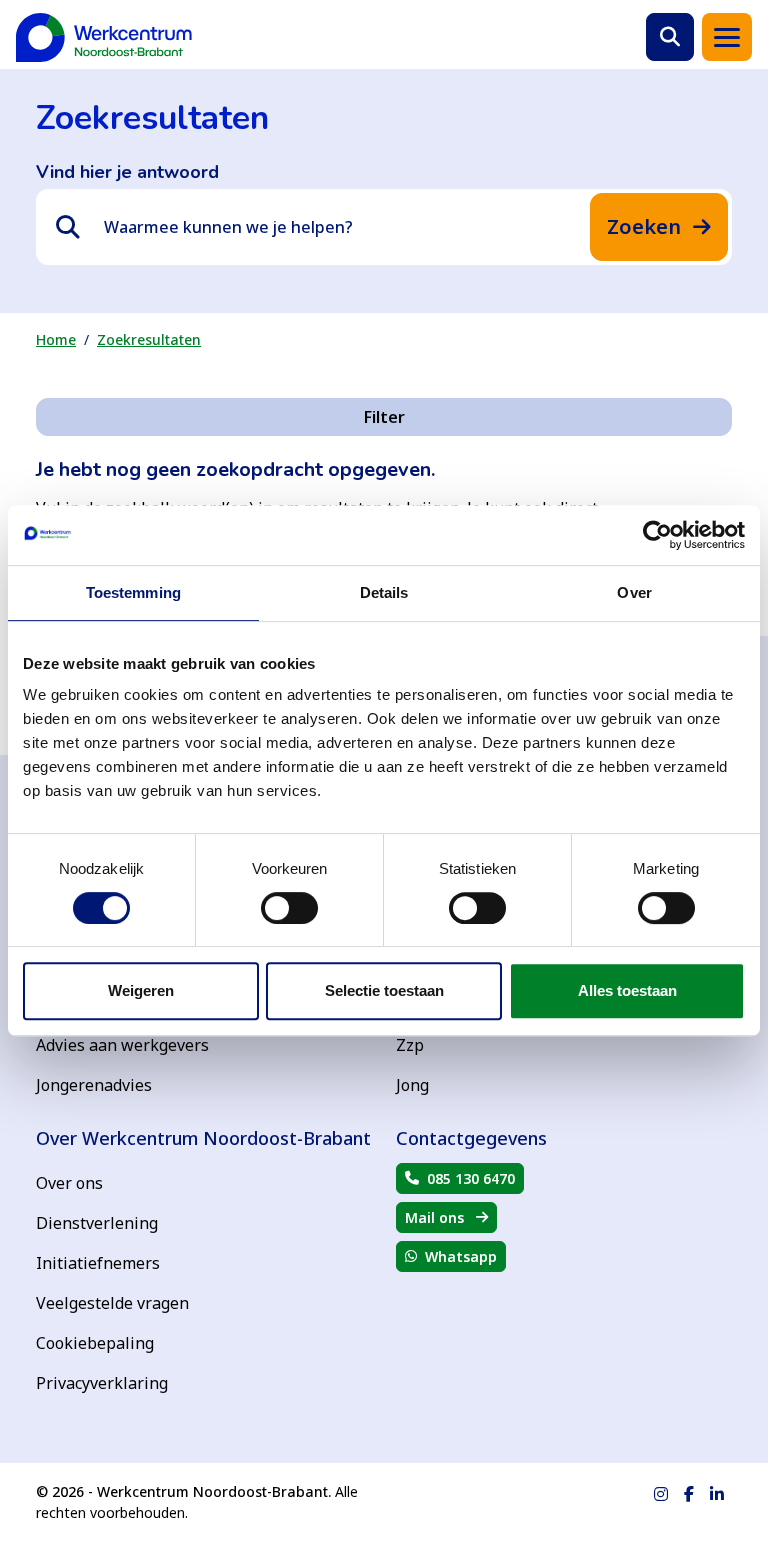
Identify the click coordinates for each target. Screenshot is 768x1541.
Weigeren (141, 990)
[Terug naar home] (104, 37)
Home (56, 339)
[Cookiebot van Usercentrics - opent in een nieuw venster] (657, 535)
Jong (412, 1085)
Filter (384, 417)
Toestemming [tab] (133, 592)
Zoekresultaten (149, 339)
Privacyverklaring (102, 1383)
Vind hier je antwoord (127, 172)
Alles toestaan (627, 990)
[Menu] (727, 37)
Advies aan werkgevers (122, 1045)
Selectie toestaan (384, 990)
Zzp (410, 1045)
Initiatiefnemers (98, 1263)
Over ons (69, 1183)
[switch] (289, 908)
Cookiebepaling (95, 1343)
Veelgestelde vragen (112, 1303)
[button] (670, 37)
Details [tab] (384, 592)
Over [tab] (634, 592)
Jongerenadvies (94, 1085)
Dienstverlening (97, 1223)
